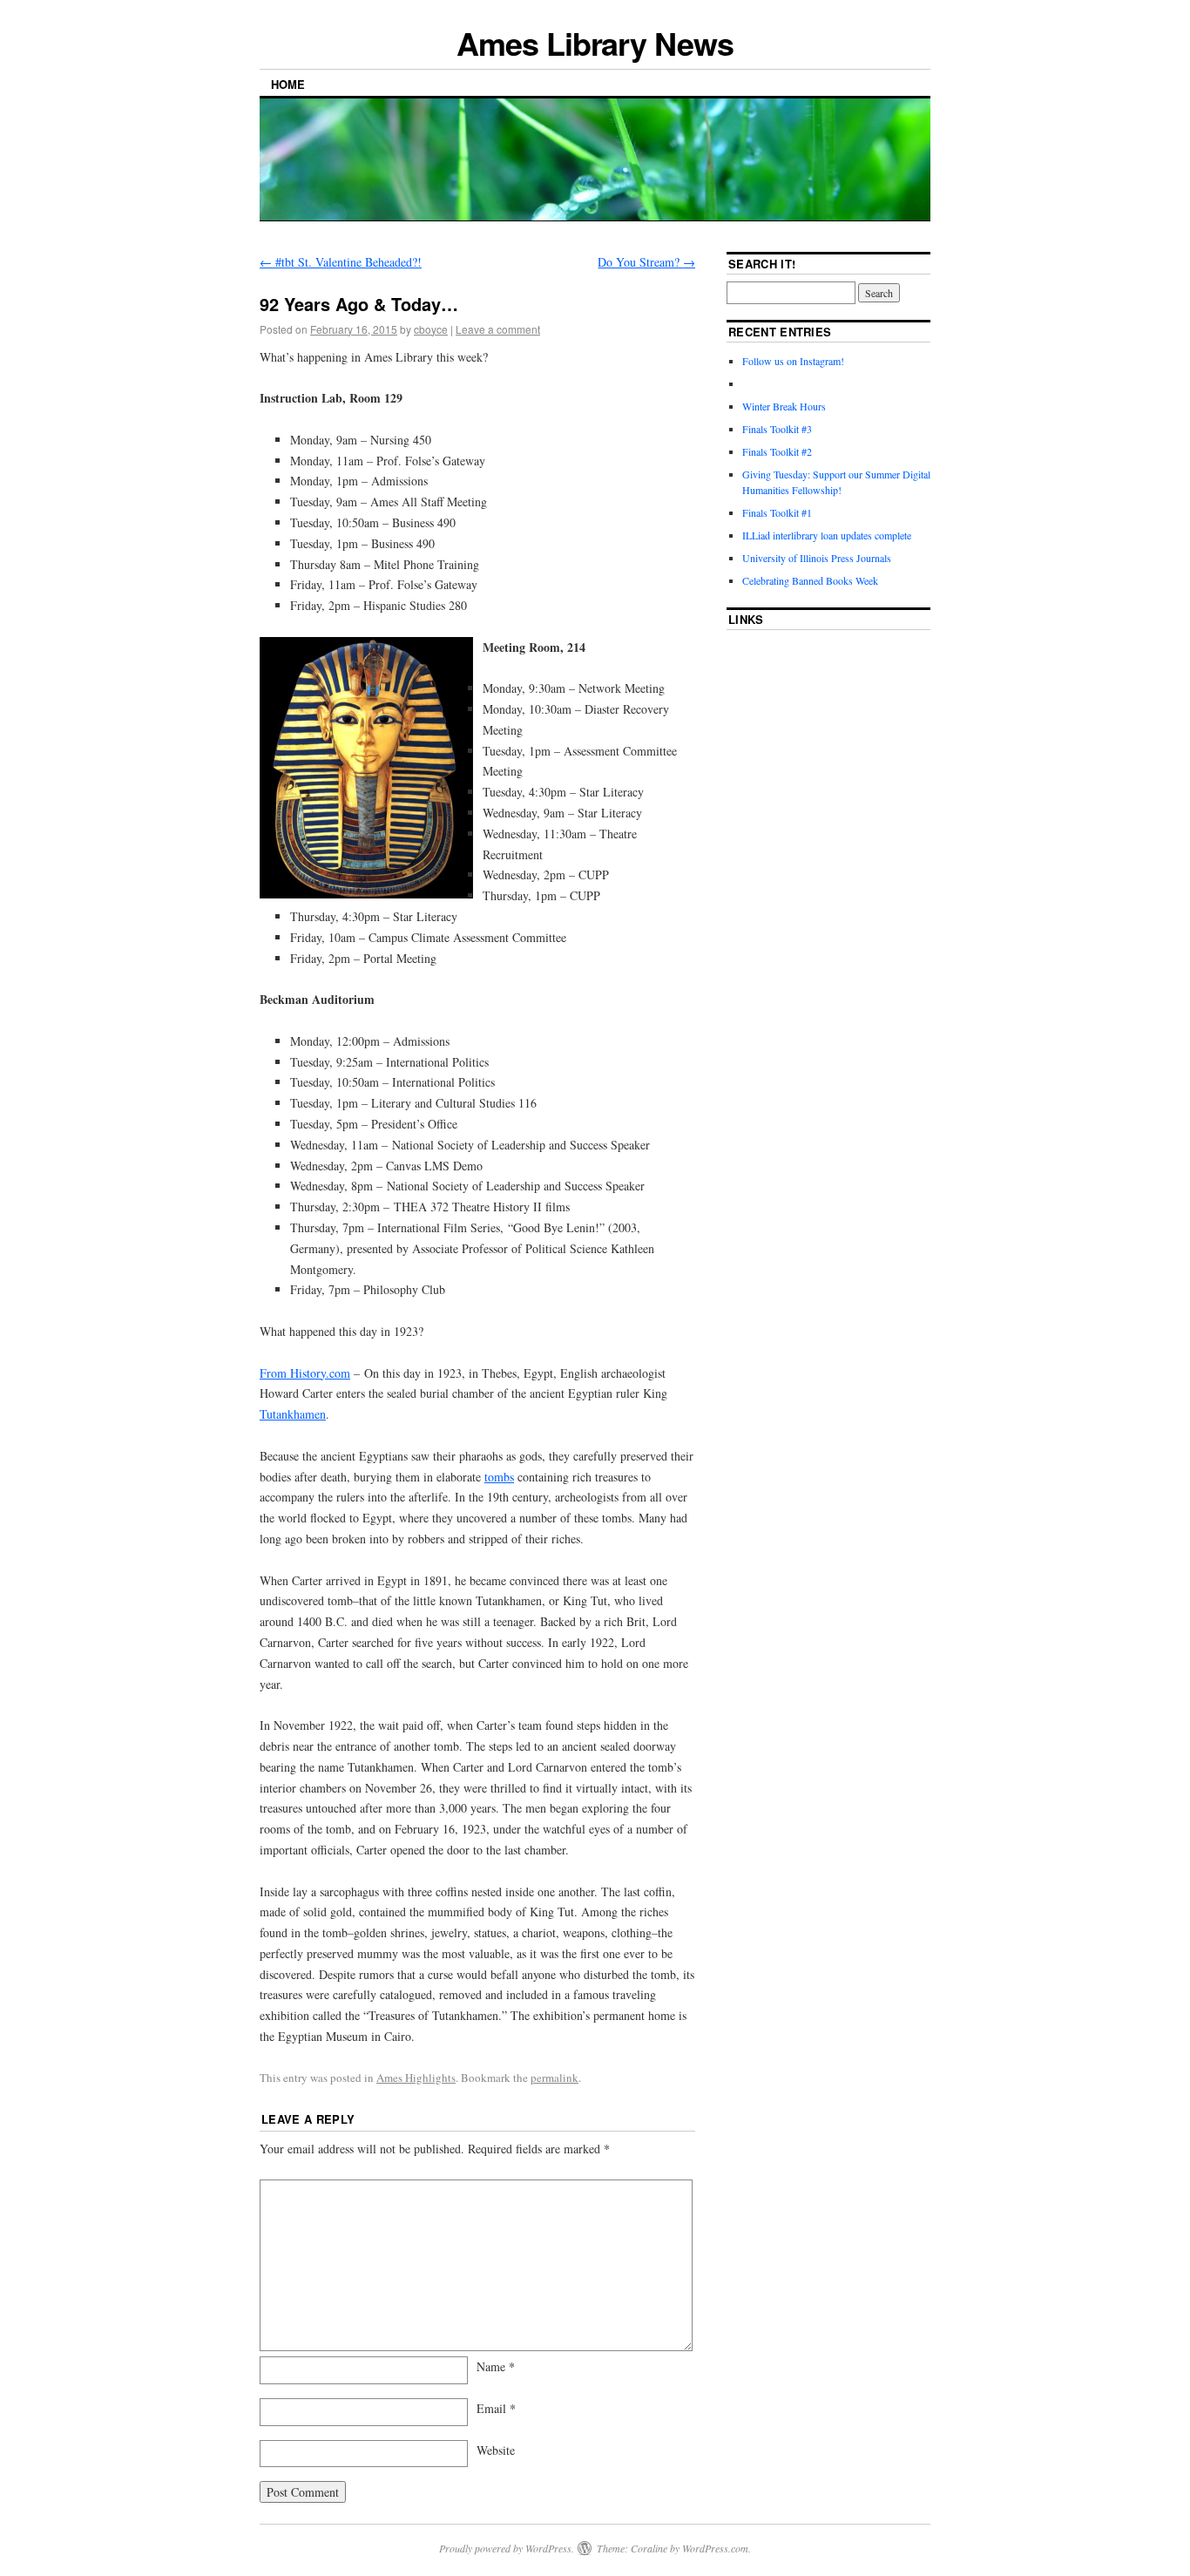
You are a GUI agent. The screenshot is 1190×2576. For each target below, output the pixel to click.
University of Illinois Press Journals (817, 558)
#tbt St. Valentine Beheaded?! (341, 262)
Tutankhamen (293, 1414)
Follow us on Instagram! (793, 361)
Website (496, 2450)
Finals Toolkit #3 (777, 429)
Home (288, 84)
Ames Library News (595, 43)
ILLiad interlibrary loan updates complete (827, 535)
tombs (499, 1477)
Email (496, 2408)
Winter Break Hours (784, 406)
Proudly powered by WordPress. (507, 2548)
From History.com (305, 1373)
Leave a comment (498, 329)
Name (496, 2366)
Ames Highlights (416, 2078)
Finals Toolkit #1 (777, 512)
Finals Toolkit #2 (777, 451)
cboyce (431, 329)
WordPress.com (715, 2548)
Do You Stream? (646, 262)
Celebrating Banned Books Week (810, 580)
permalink (554, 2078)
